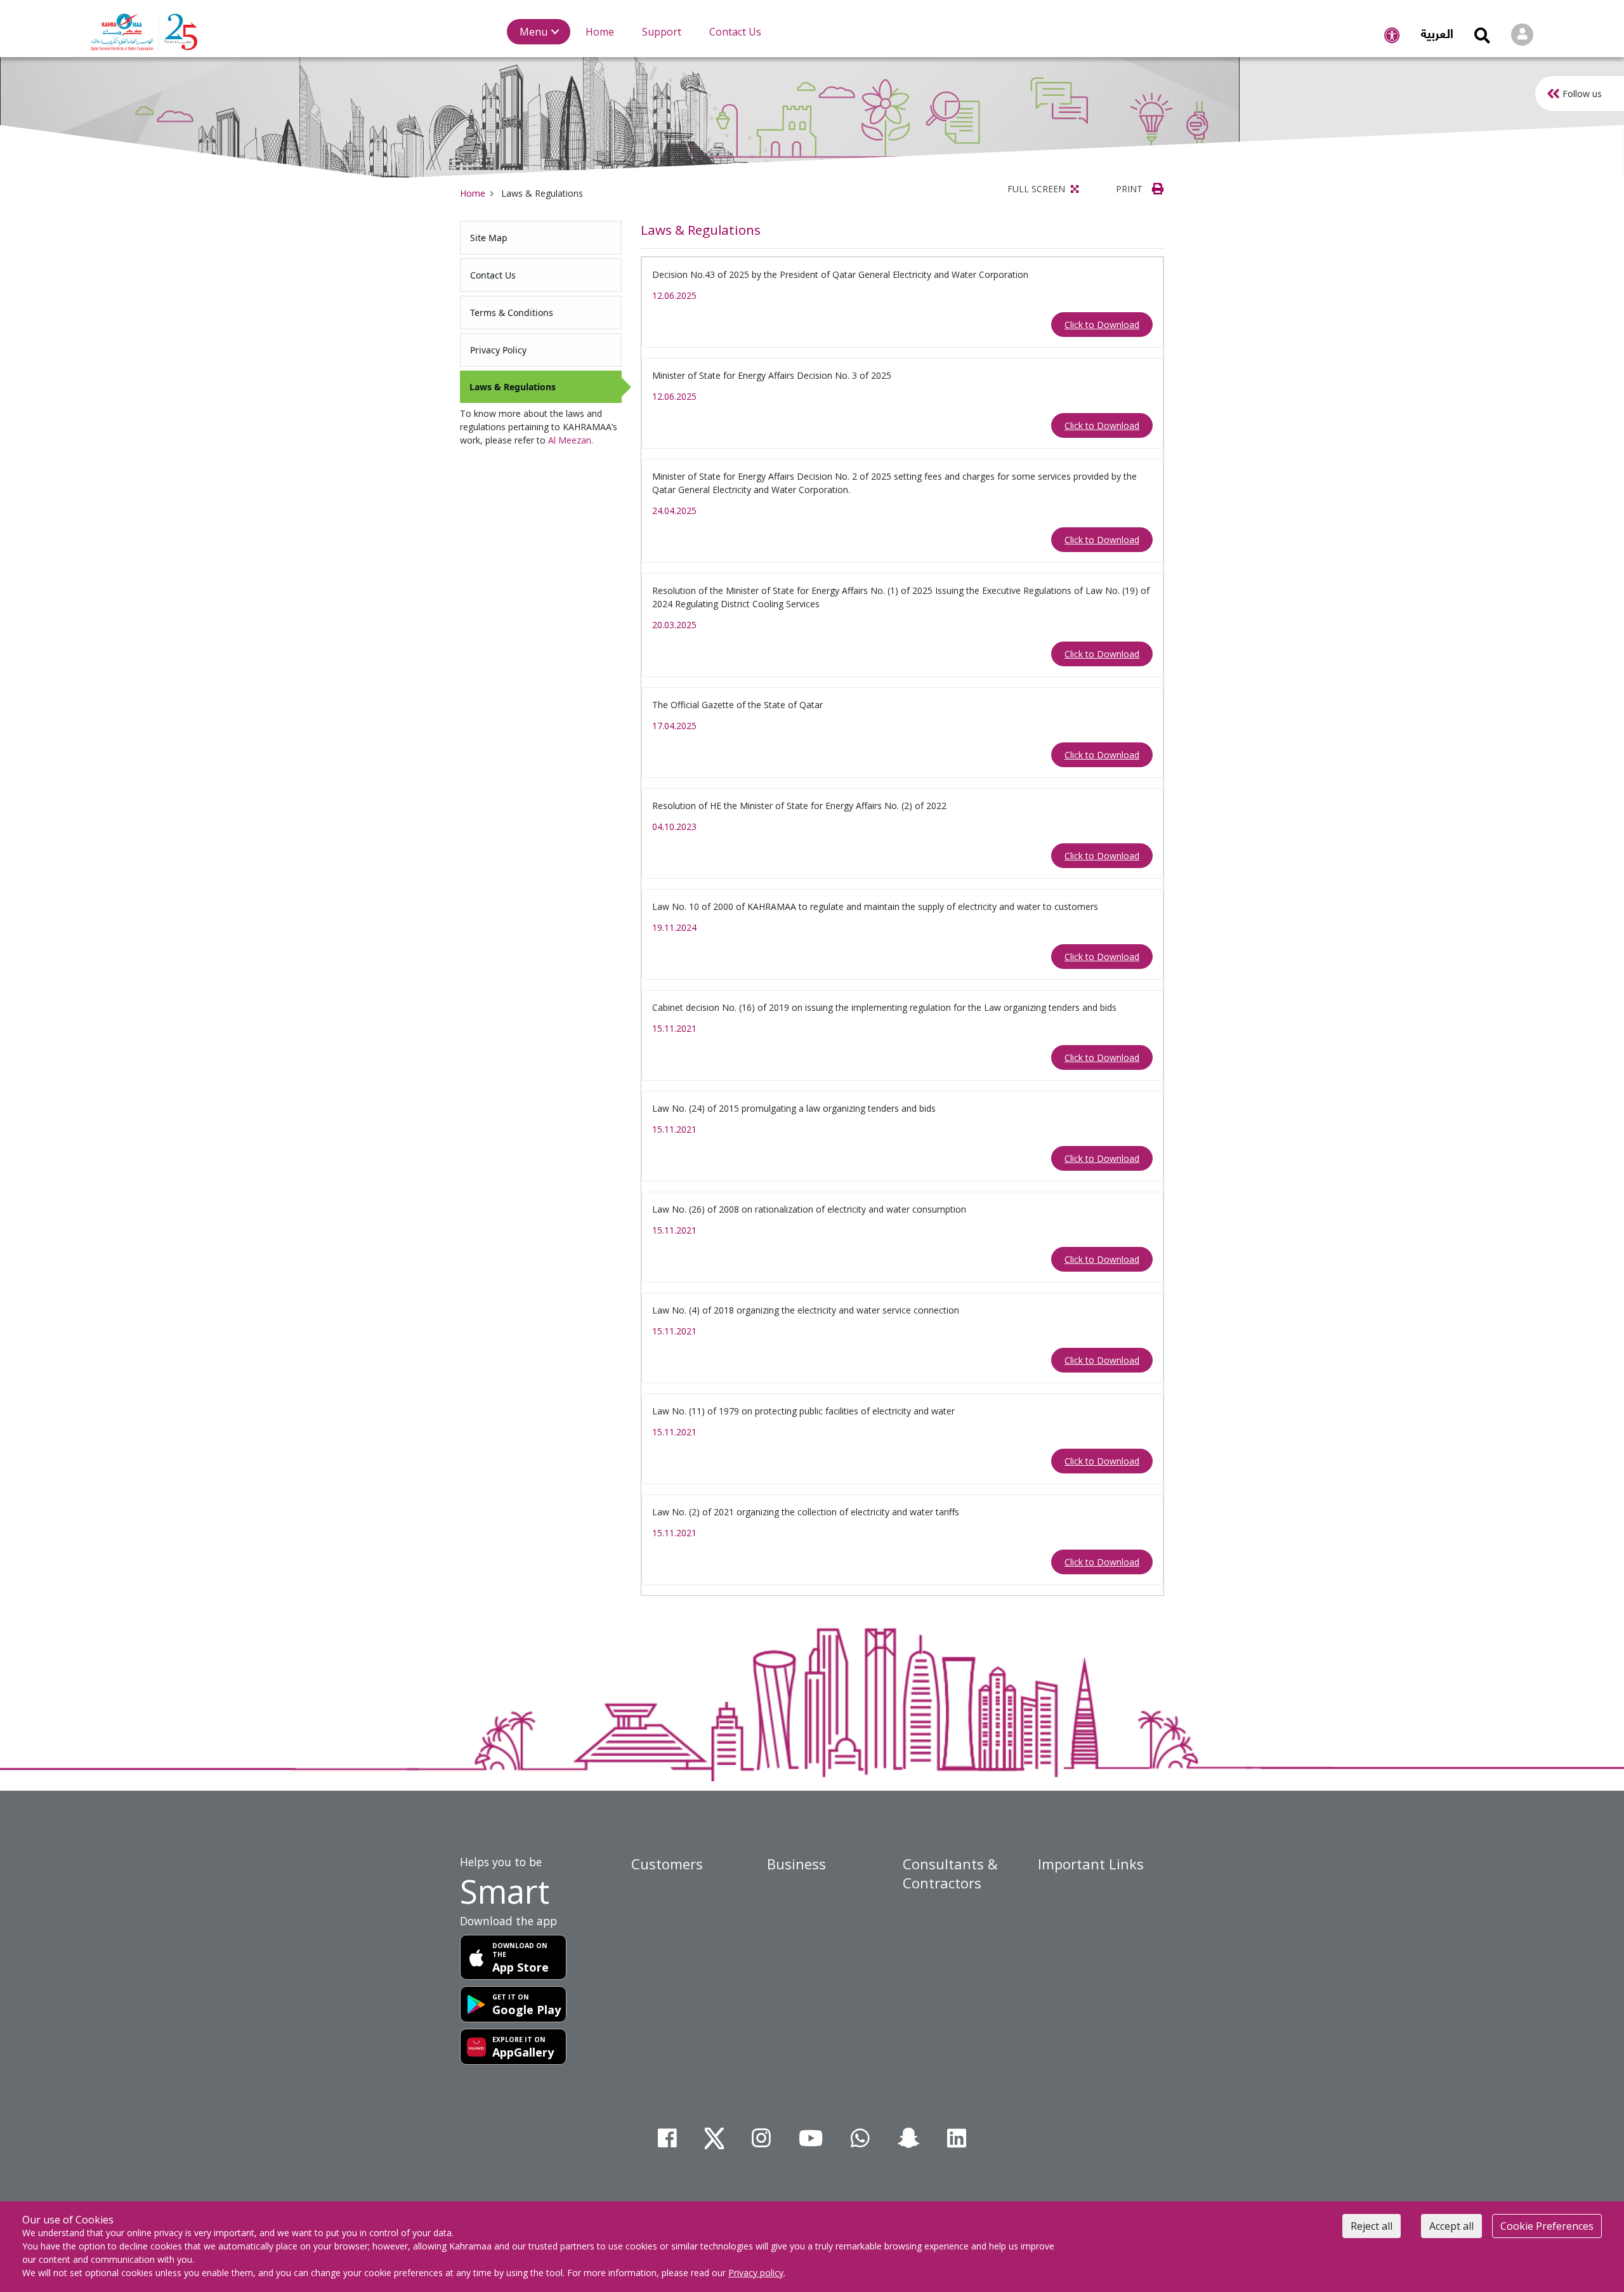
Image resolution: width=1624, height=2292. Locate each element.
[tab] (541, 238)
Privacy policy (756, 2273)
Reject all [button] (1372, 2226)
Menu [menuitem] (534, 32)
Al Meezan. (571, 440)
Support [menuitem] (662, 32)
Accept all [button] (1451, 2226)
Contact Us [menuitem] (735, 32)
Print (1130, 189)
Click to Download (1102, 325)
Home (473, 193)
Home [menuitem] (600, 32)
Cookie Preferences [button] (1547, 2226)
